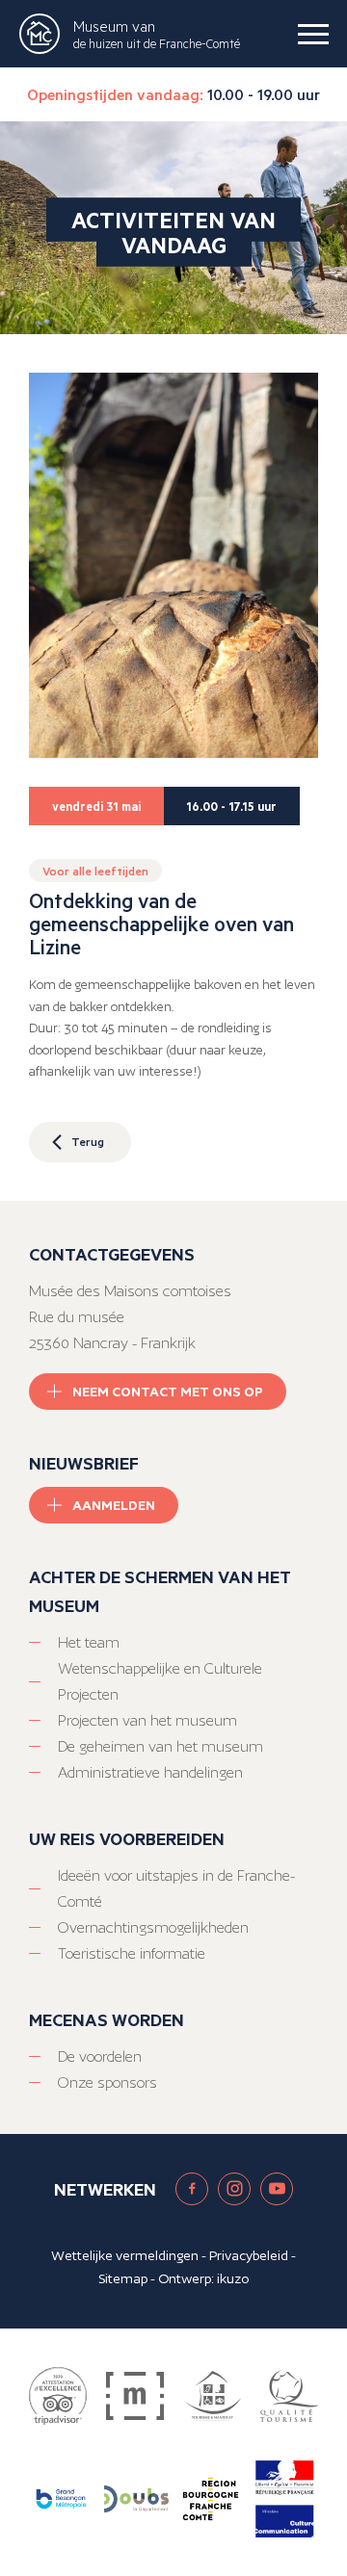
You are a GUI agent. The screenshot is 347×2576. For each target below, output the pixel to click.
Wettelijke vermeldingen (125, 2255)
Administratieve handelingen (150, 1772)
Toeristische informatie (132, 1953)
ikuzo (233, 2278)
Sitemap (123, 2278)
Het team (89, 1642)
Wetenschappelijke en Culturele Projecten (160, 1681)
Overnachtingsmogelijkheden (153, 1927)
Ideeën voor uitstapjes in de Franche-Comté (176, 1888)
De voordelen (100, 2056)
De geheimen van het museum (160, 1746)
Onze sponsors (107, 2082)
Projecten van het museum (147, 1720)
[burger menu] (313, 34)
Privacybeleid (249, 2255)
